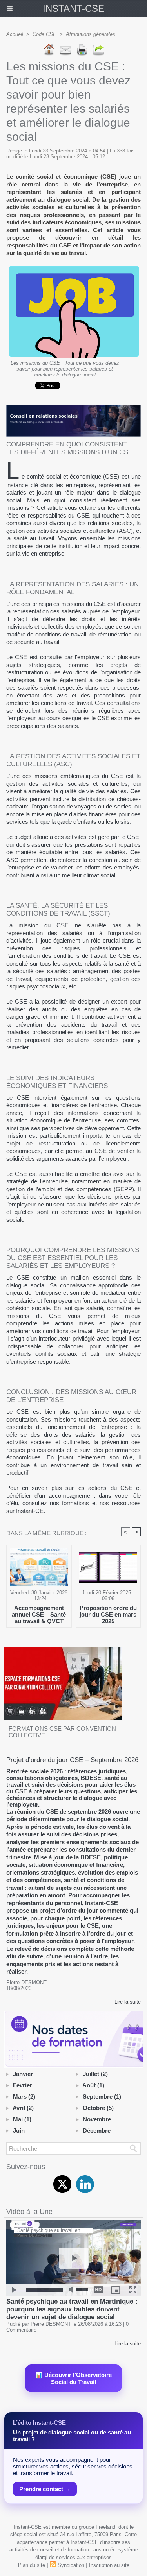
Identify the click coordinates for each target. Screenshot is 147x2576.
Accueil (15, 34)
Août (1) (93, 2085)
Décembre (97, 2131)
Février (23, 2085)
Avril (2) (23, 2108)
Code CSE (44, 34)
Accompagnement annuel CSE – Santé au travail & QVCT (39, 1614)
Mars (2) (24, 2096)
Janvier (23, 2074)
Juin (19, 2131)
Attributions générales (91, 34)
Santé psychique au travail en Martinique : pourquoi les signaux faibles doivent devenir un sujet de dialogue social (72, 2309)
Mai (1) (22, 2119)
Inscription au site (109, 2565)
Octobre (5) (98, 2108)
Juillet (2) (95, 2074)
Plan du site (32, 2565)
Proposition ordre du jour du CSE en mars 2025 (108, 1614)
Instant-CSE (73, 8)
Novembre (97, 2119)
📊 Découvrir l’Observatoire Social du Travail (73, 2378)
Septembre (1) (102, 2096)
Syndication (71, 2565)
